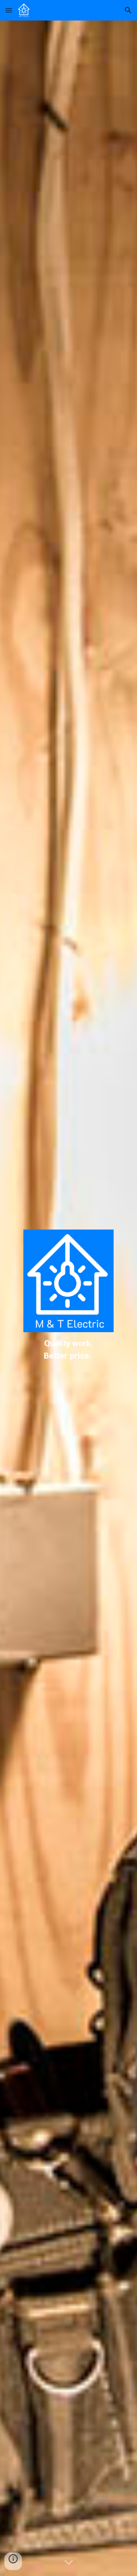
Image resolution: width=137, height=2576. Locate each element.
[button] (9, 10)
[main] (68, 1350)
